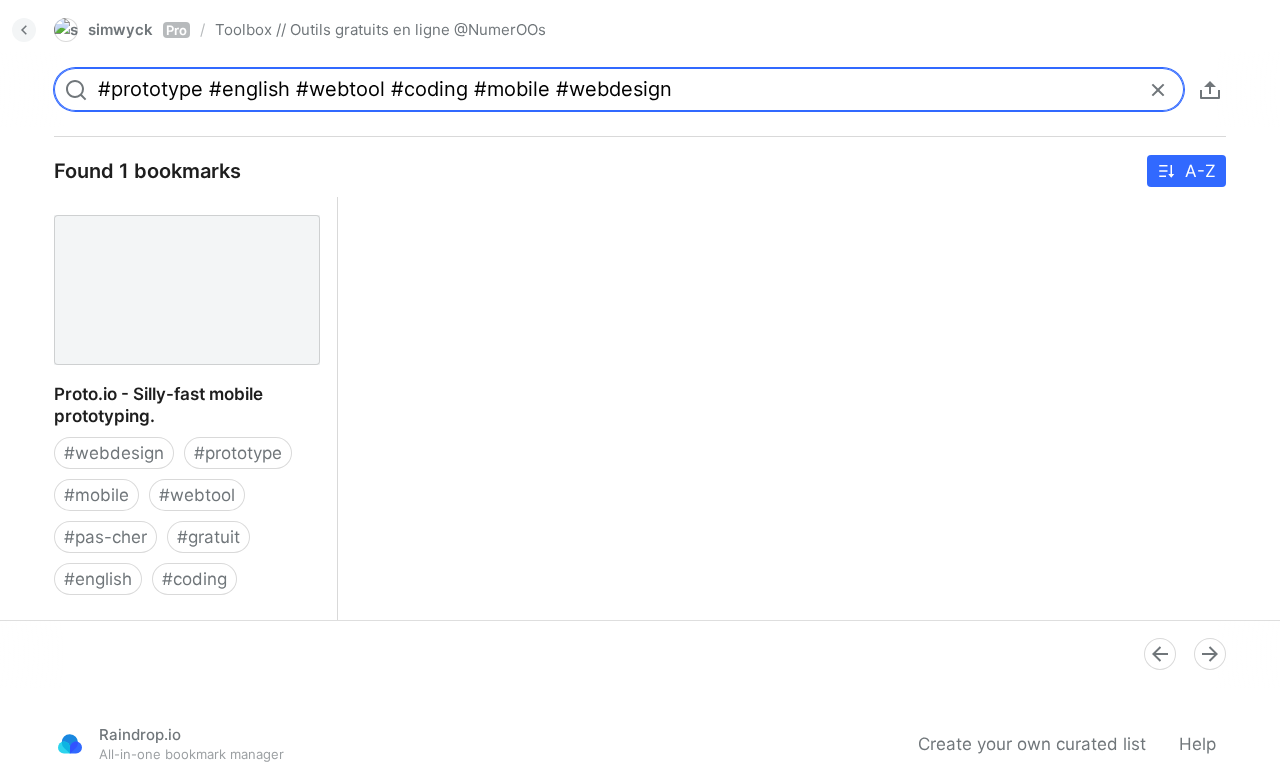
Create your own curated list (1032, 744)
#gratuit (208, 537)
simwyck (137, 29)
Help (1197, 744)
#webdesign (114, 453)
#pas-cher (105, 537)
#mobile (96, 495)
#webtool (197, 495)
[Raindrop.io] (70, 744)
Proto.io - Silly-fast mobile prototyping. (141, 219)
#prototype (238, 453)
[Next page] (1210, 654)
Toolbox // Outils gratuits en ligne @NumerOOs (380, 29)
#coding (194, 579)
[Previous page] (1160, 654)
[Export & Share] (1210, 90)
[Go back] (24, 30)
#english (98, 579)
